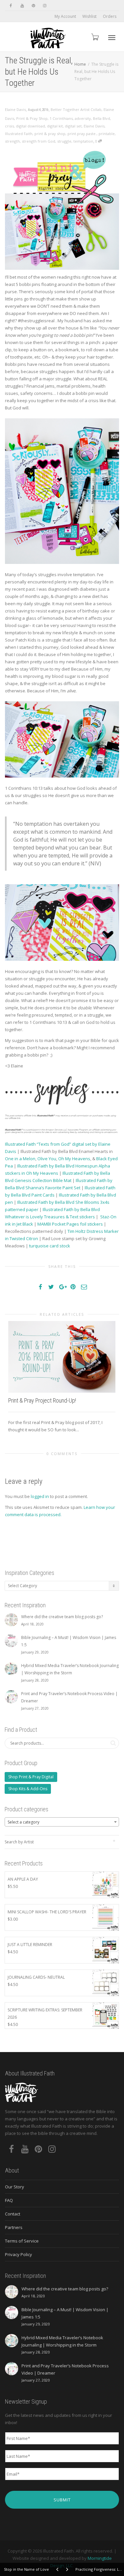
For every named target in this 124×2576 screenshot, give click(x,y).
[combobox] (62, 1822)
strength (12, 141)
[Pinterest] (33, 5)
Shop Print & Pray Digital (31, 1777)
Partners (14, 2227)
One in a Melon (20, 1159)
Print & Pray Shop (32, 118)
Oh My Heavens (74, 1159)
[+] (62, 1357)
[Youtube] (22, 5)
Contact (13, 2214)
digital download (30, 126)
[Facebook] (11, 5)
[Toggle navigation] (112, 38)
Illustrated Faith (19, 134)
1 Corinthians (61, 118)
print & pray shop (50, 134)
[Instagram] (44, 5)
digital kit (55, 126)
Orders (110, 16)
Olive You (47, 1159)
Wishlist (89, 16)
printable (107, 134)
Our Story (15, 2187)
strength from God (39, 141)
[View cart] (95, 37)
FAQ (9, 2200)
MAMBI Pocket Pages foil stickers (70, 1224)
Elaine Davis (94, 126)
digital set (73, 126)
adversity (83, 118)
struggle (64, 141)
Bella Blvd (102, 118)
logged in (40, 1496)
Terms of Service (22, 2241)
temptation (83, 141)
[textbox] (62, 1822)
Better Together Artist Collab (76, 109)
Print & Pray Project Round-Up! (42, 1400)
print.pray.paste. (82, 134)
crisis (9, 126)
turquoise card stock (50, 1246)
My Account (65, 16)
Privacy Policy (19, 2254)
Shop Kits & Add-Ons (28, 1789)
